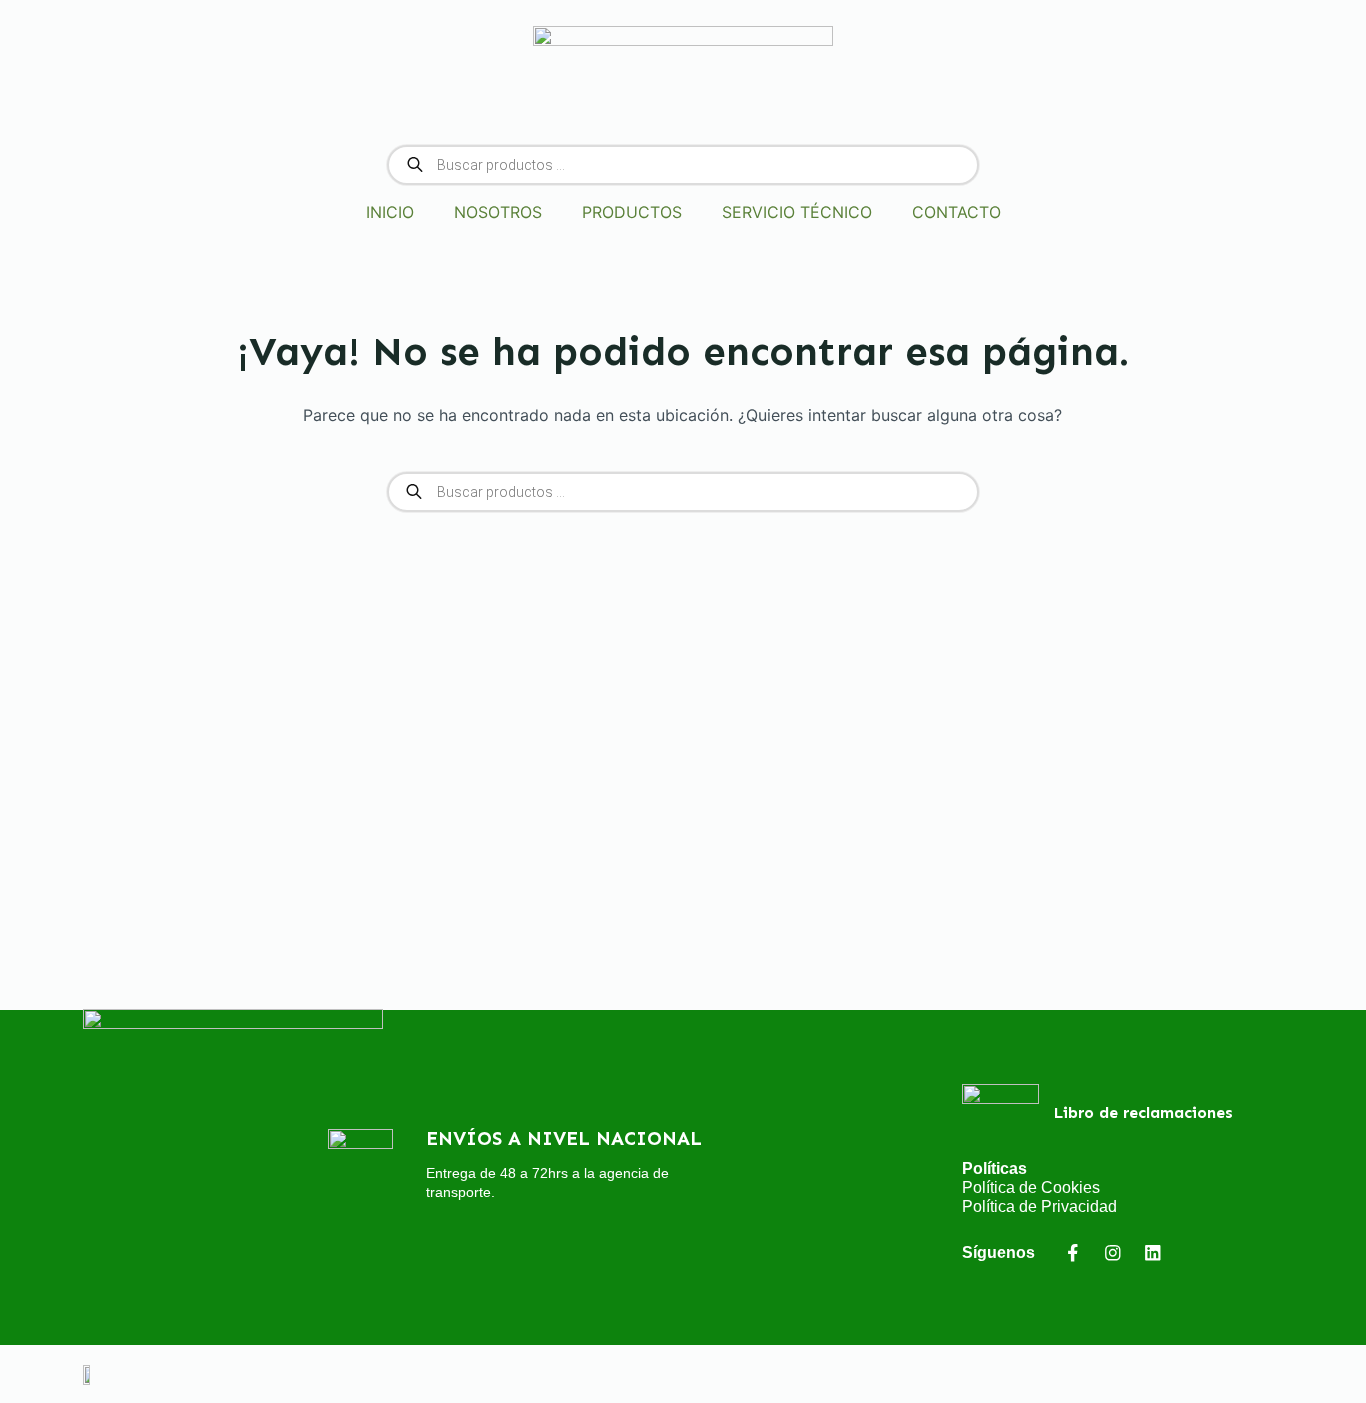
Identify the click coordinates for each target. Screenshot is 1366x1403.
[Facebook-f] (1072, 1252)
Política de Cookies (1031, 1187)
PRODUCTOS (632, 212)
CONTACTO (956, 212)
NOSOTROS (498, 212)
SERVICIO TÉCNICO (797, 212)
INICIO (390, 212)
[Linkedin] (1152, 1252)
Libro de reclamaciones (1143, 1112)
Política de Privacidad (1039, 1206)
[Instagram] (1112, 1252)
